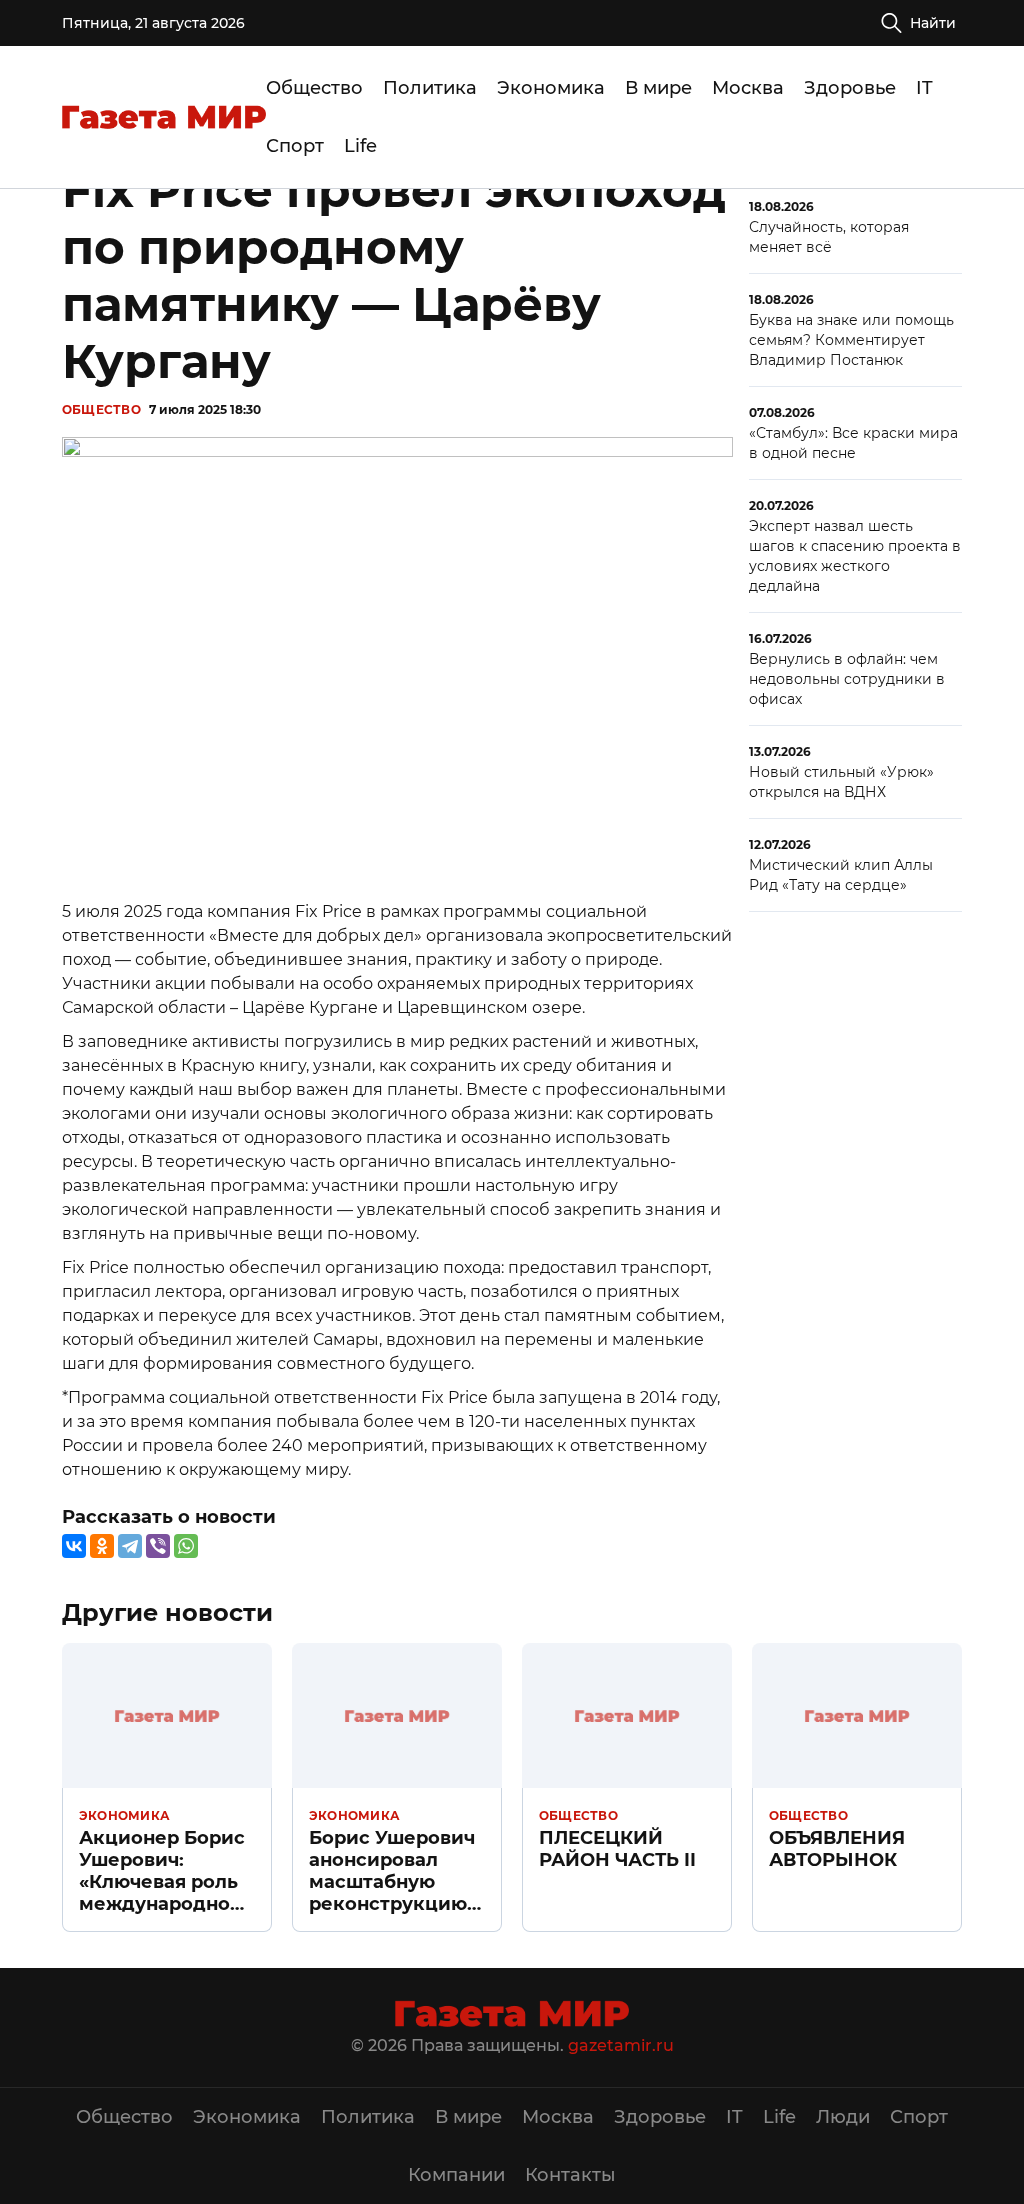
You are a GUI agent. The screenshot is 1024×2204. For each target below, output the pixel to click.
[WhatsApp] (186, 1546)
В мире (658, 88)
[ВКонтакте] (74, 1546)
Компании (456, 2175)
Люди (843, 2117)
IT (924, 88)
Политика (430, 88)
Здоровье (850, 88)
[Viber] (158, 1546)
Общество (314, 88)
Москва (748, 88)
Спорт (295, 146)
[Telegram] (130, 1546)
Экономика (551, 88)
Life (360, 146)
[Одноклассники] (102, 1546)
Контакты (570, 2175)
